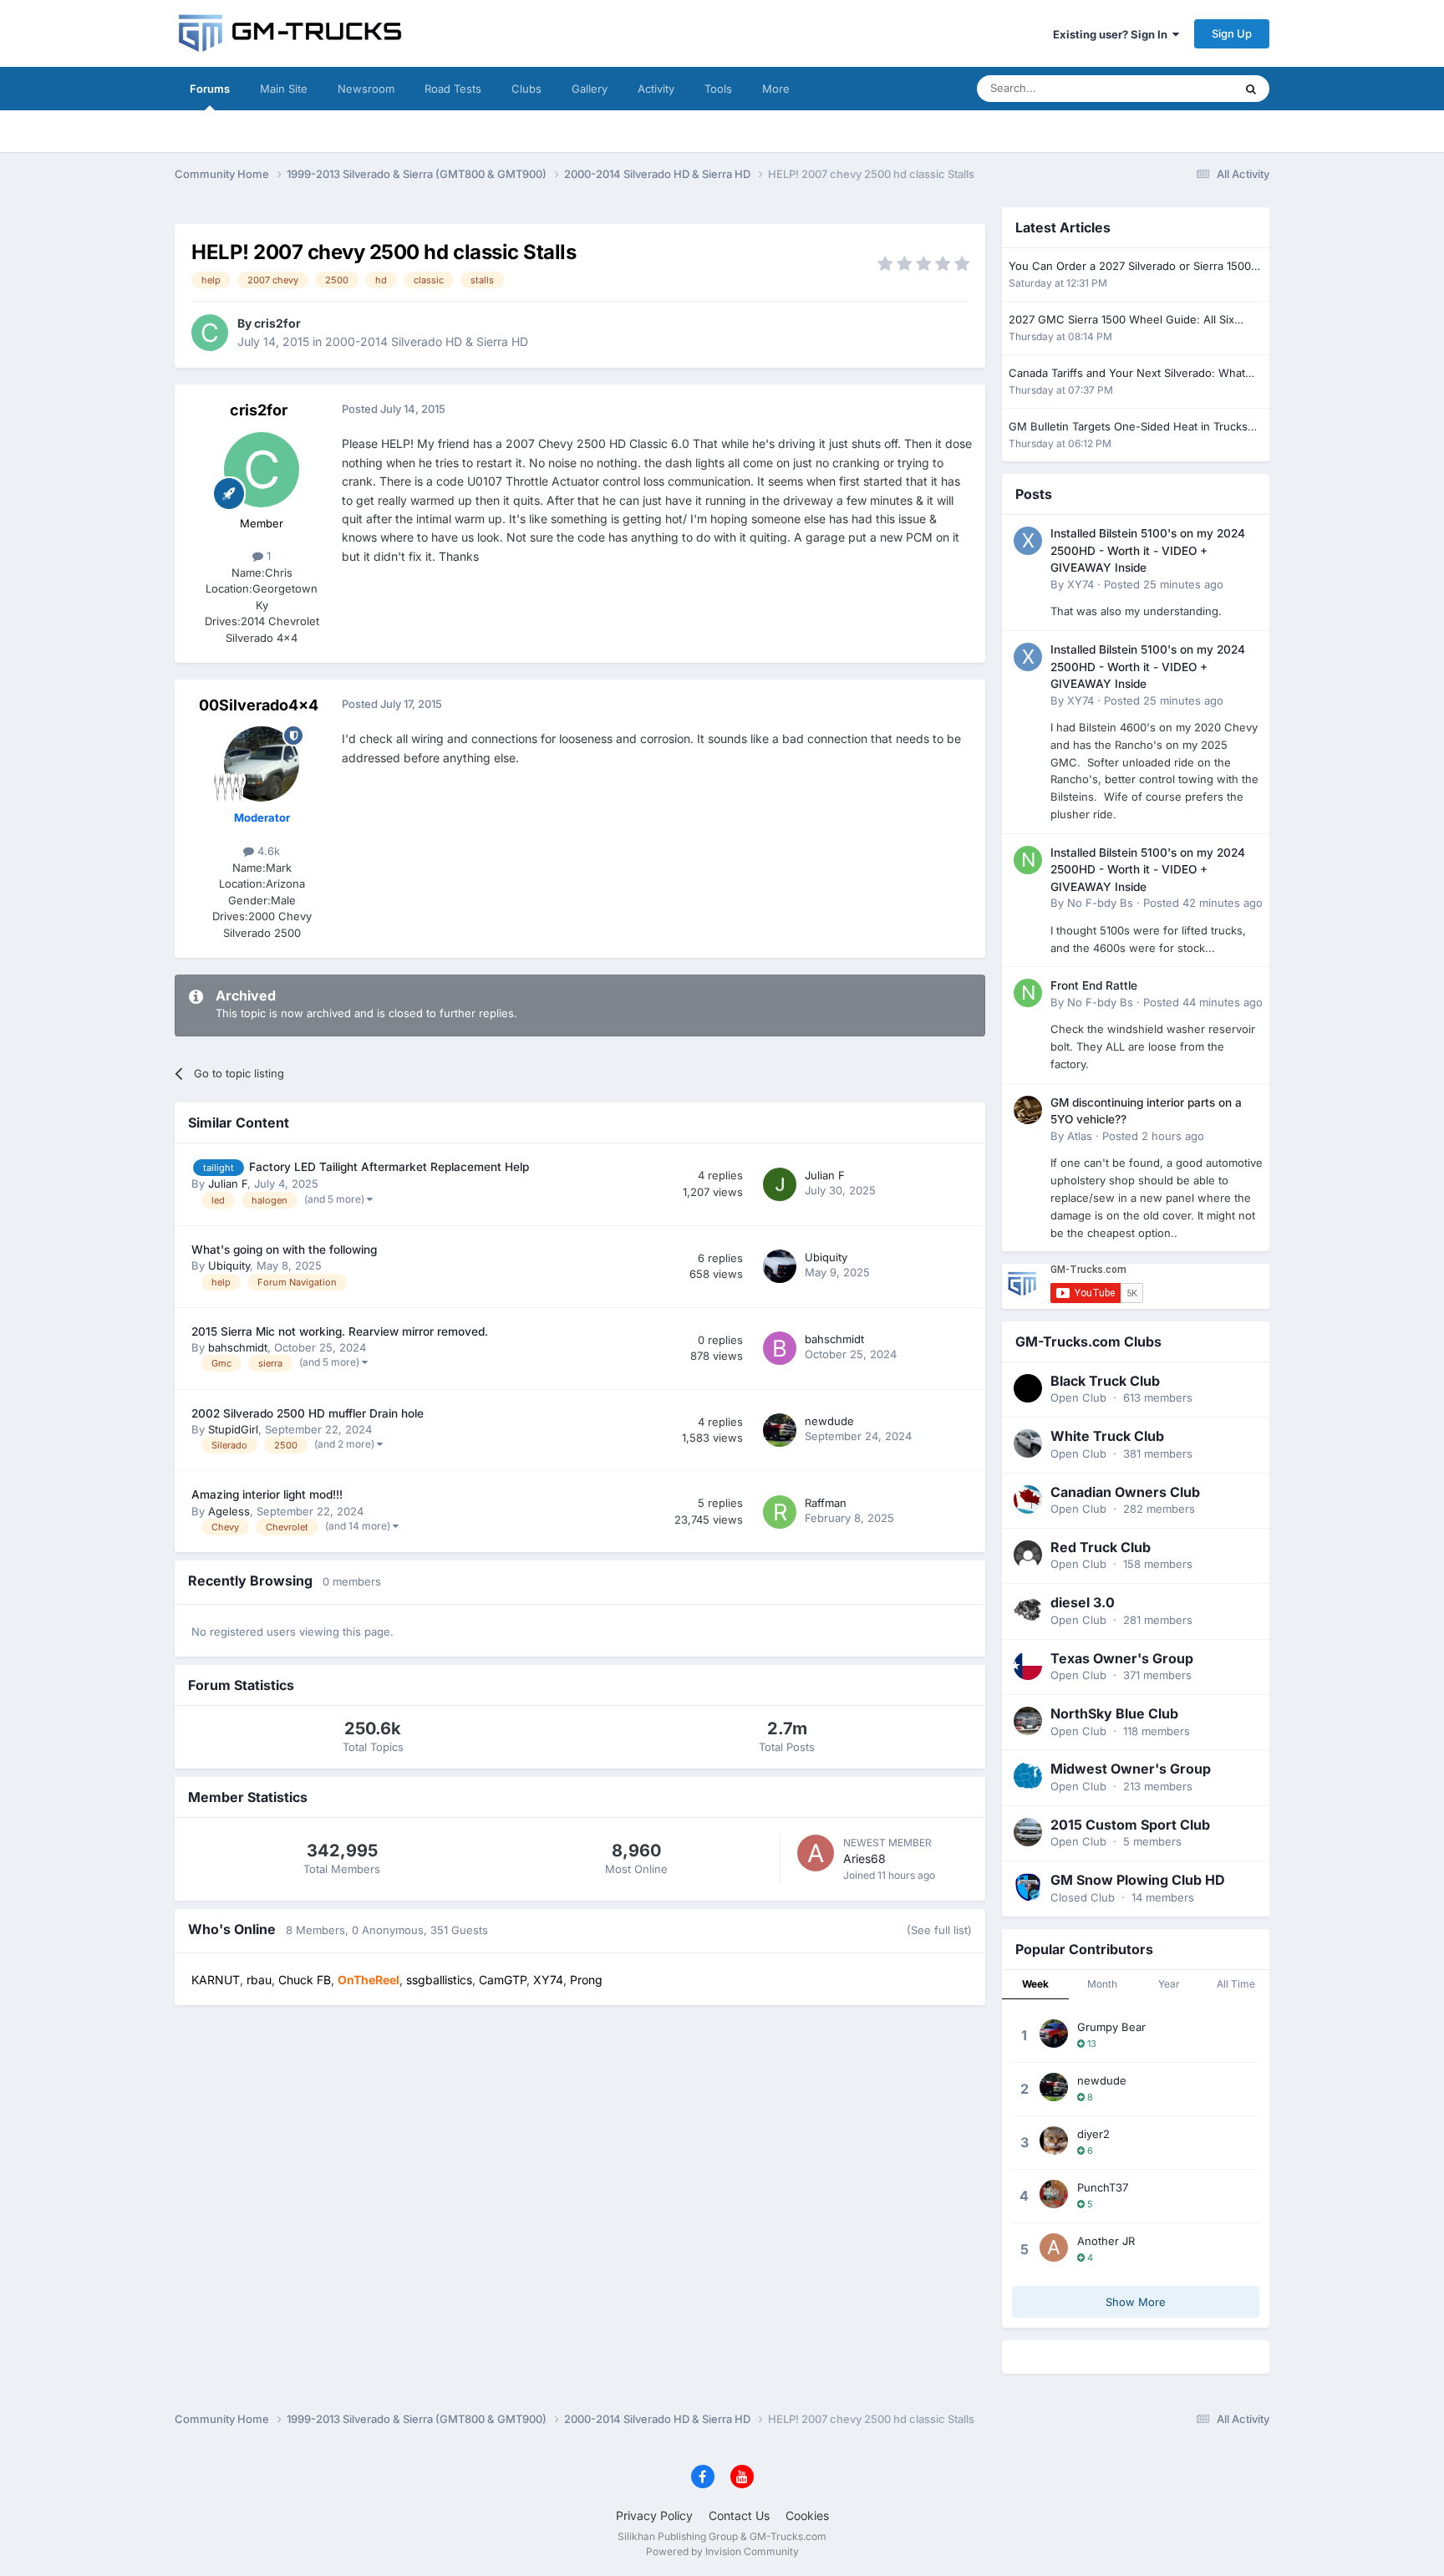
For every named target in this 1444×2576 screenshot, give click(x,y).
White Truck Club (1107, 1436)
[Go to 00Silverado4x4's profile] (262, 764)
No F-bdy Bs (1100, 903)
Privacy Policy (654, 2515)
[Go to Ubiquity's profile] (780, 1266)
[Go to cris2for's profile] (210, 333)
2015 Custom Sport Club (1130, 1825)
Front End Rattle (1094, 985)
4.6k (267, 851)
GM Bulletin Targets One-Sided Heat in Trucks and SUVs (1128, 428)
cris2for (277, 323)
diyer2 (1093, 2134)
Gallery (590, 89)
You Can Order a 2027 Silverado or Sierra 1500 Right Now (1130, 267)
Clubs (526, 89)
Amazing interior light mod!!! (267, 1494)
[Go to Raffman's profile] (780, 1512)
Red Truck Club (1101, 1547)
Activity (656, 89)
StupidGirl (233, 1429)
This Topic (1186, 88)
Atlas (1080, 1136)
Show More (1136, 2302)
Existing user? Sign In (1113, 34)
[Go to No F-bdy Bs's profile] (1028, 860)
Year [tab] (1169, 1984)
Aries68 (864, 1858)
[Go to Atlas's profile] (1028, 1110)
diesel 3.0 (1083, 1602)
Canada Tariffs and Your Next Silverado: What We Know (1127, 374)
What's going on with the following (284, 1250)
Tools (718, 89)
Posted (1164, 584)
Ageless (229, 1511)
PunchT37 (1103, 2187)
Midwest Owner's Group (1131, 1769)
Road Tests (453, 89)
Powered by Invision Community (722, 2551)
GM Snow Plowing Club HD (1138, 1880)
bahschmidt (238, 1347)
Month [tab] (1102, 1984)
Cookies (807, 2515)
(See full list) (939, 1930)
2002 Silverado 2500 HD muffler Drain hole (308, 1413)
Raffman (826, 1503)
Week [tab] (1035, 1984)
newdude (829, 1421)
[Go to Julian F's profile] (780, 1184)
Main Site (284, 89)
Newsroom (366, 89)
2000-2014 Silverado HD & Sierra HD (427, 341)
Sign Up (1232, 33)
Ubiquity (229, 1265)
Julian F (228, 1184)
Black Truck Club (1105, 1381)
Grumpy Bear (1111, 2027)
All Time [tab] (1236, 1984)
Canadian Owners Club (1125, 1492)
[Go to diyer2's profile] (1054, 2141)
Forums (210, 89)
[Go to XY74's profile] (1028, 541)
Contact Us (739, 2515)
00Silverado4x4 (259, 705)
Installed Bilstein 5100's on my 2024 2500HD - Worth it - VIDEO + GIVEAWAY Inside (1148, 550)
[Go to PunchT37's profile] (1054, 2194)
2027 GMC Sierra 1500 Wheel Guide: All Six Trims (1121, 321)
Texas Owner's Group (1122, 1658)
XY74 (1080, 584)
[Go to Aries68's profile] (816, 1853)
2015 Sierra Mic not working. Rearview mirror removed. (340, 1331)
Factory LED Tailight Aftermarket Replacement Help (389, 1167)
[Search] (1251, 89)
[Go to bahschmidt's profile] (780, 1348)
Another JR (1106, 2241)
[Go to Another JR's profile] (1054, 2248)
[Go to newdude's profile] (780, 1430)
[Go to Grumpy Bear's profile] (1054, 2034)
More (776, 89)
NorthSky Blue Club (1114, 1713)
